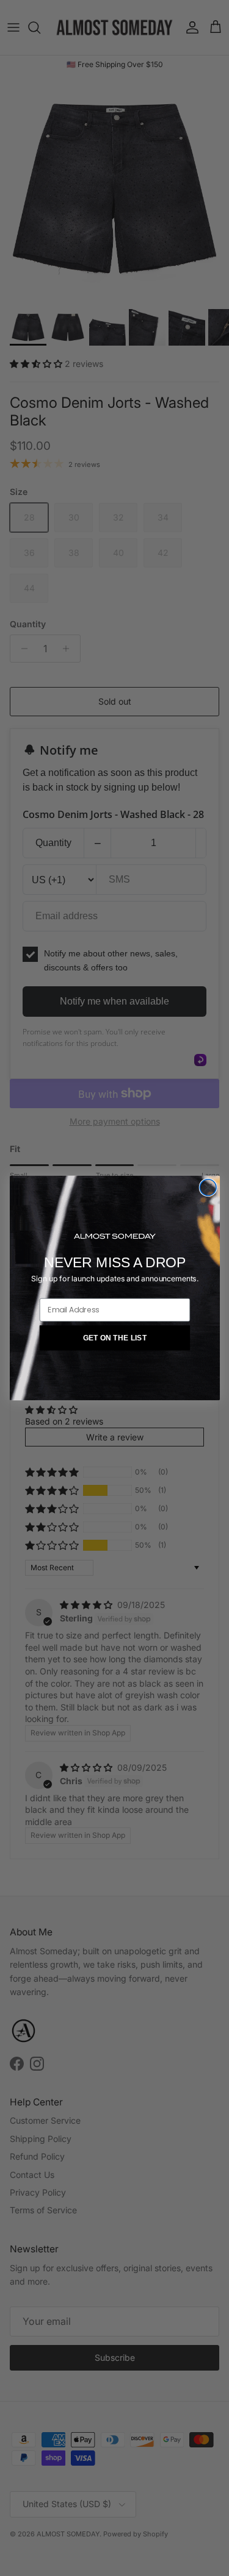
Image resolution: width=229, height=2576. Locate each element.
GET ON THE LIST (114, 1338)
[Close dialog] (208, 1188)
